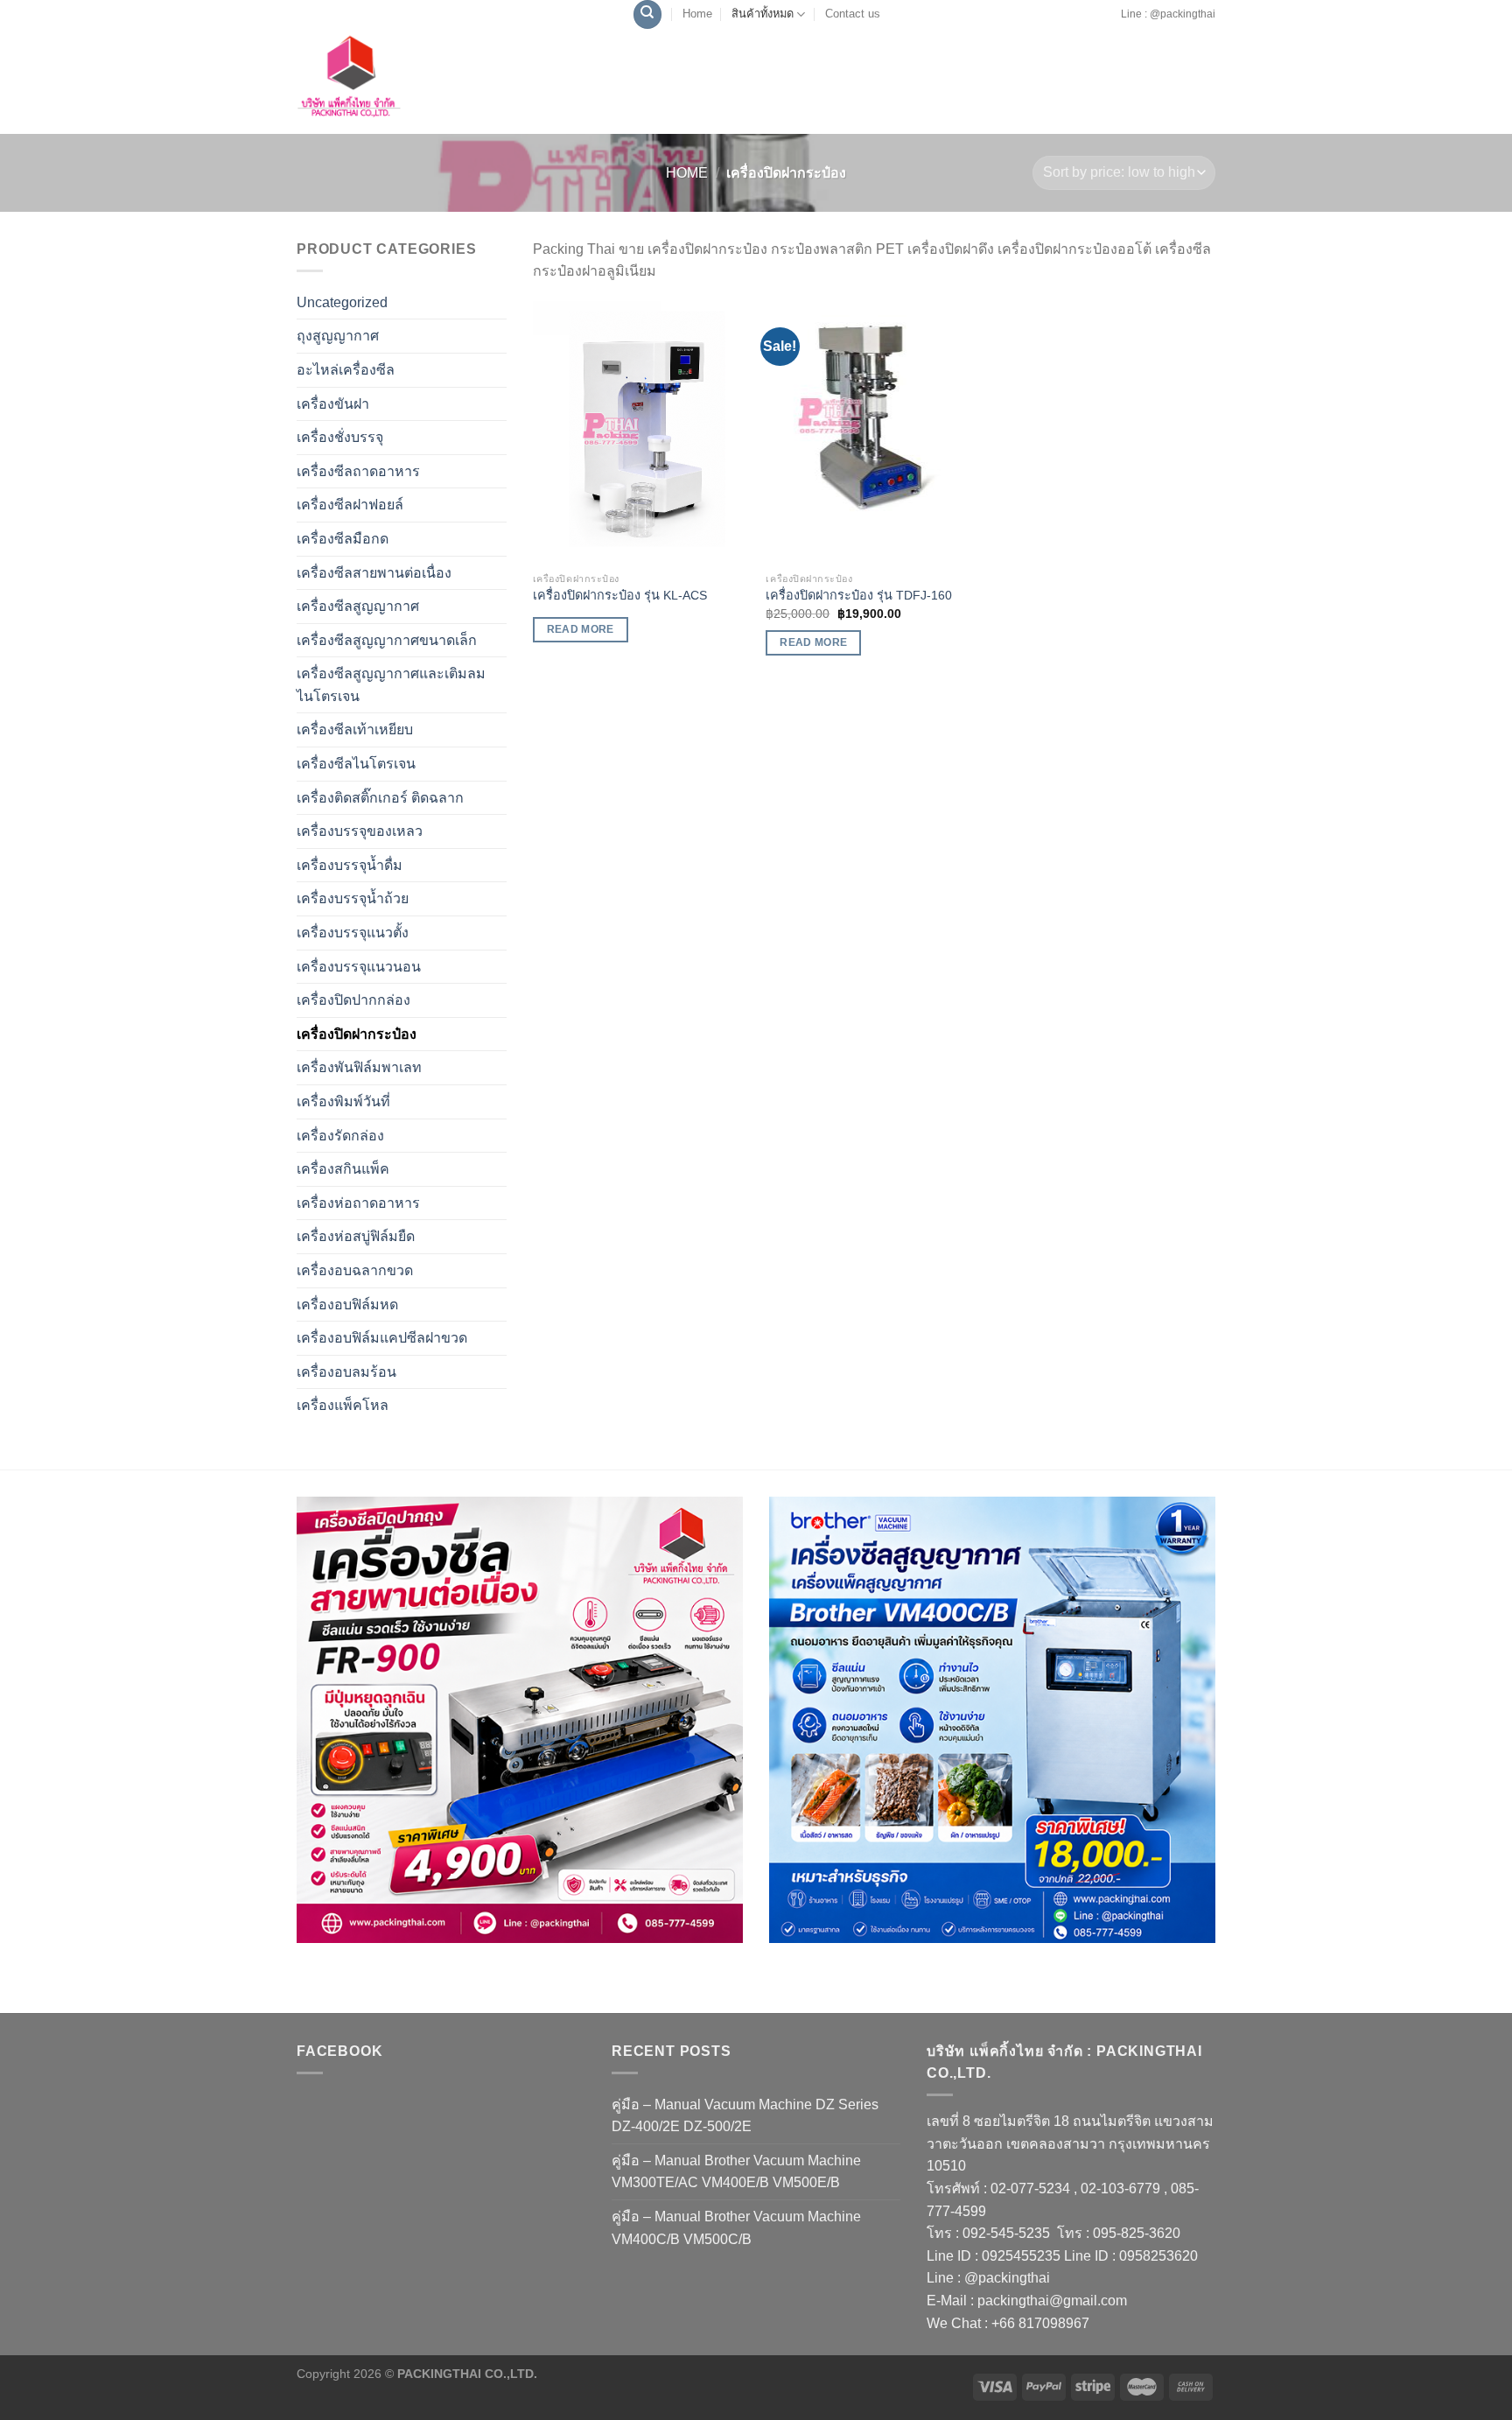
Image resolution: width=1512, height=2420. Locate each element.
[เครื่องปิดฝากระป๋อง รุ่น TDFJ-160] (874, 432)
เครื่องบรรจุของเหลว (360, 831)
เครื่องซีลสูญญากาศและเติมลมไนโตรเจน (391, 685)
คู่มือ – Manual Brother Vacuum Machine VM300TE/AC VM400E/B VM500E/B (736, 2172)
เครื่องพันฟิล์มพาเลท (359, 1067)
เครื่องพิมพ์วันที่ (343, 1101)
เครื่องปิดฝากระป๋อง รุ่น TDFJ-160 (859, 595)
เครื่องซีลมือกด (343, 539)
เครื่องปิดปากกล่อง (353, 1000)
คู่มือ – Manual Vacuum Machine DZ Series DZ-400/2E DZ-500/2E (745, 2116)
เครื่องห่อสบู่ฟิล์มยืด (356, 1236)
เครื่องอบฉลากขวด (355, 1270)
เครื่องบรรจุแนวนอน (359, 967)
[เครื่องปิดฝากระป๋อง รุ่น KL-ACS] (641, 432)
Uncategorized (342, 302)
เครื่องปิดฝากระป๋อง (357, 1034)
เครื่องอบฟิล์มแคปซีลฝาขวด (382, 1338)
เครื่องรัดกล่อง (340, 1136)
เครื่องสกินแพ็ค (343, 1169)
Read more (581, 629)
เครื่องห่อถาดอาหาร (358, 1203)
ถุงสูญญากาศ (338, 336)
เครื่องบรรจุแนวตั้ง (353, 933)
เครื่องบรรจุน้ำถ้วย (353, 898)
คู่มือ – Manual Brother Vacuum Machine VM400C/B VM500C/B (736, 2228)
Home (697, 14)
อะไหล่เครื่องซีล (346, 370)
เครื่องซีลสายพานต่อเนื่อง (374, 573)
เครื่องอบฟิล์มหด (347, 1305)
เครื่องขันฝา (333, 404)
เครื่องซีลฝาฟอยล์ (350, 505)
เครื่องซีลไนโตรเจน (356, 764)
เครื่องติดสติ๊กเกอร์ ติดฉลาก (380, 798)
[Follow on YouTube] (1115, 23)
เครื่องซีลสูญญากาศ (358, 606)
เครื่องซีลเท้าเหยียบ (355, 730)
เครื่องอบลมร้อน (346, 1372)
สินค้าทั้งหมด (763, 14)
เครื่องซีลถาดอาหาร (358, 471)
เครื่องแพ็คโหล (343, 1405)
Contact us (853, 14)
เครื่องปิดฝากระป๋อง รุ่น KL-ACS (620, 595)
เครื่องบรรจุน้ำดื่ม (350, 865)
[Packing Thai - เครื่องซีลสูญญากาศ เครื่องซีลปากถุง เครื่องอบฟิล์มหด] (388, 81)
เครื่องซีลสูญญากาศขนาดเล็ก (387, 640)
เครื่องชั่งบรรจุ (340, 437)
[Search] (647, 14)
